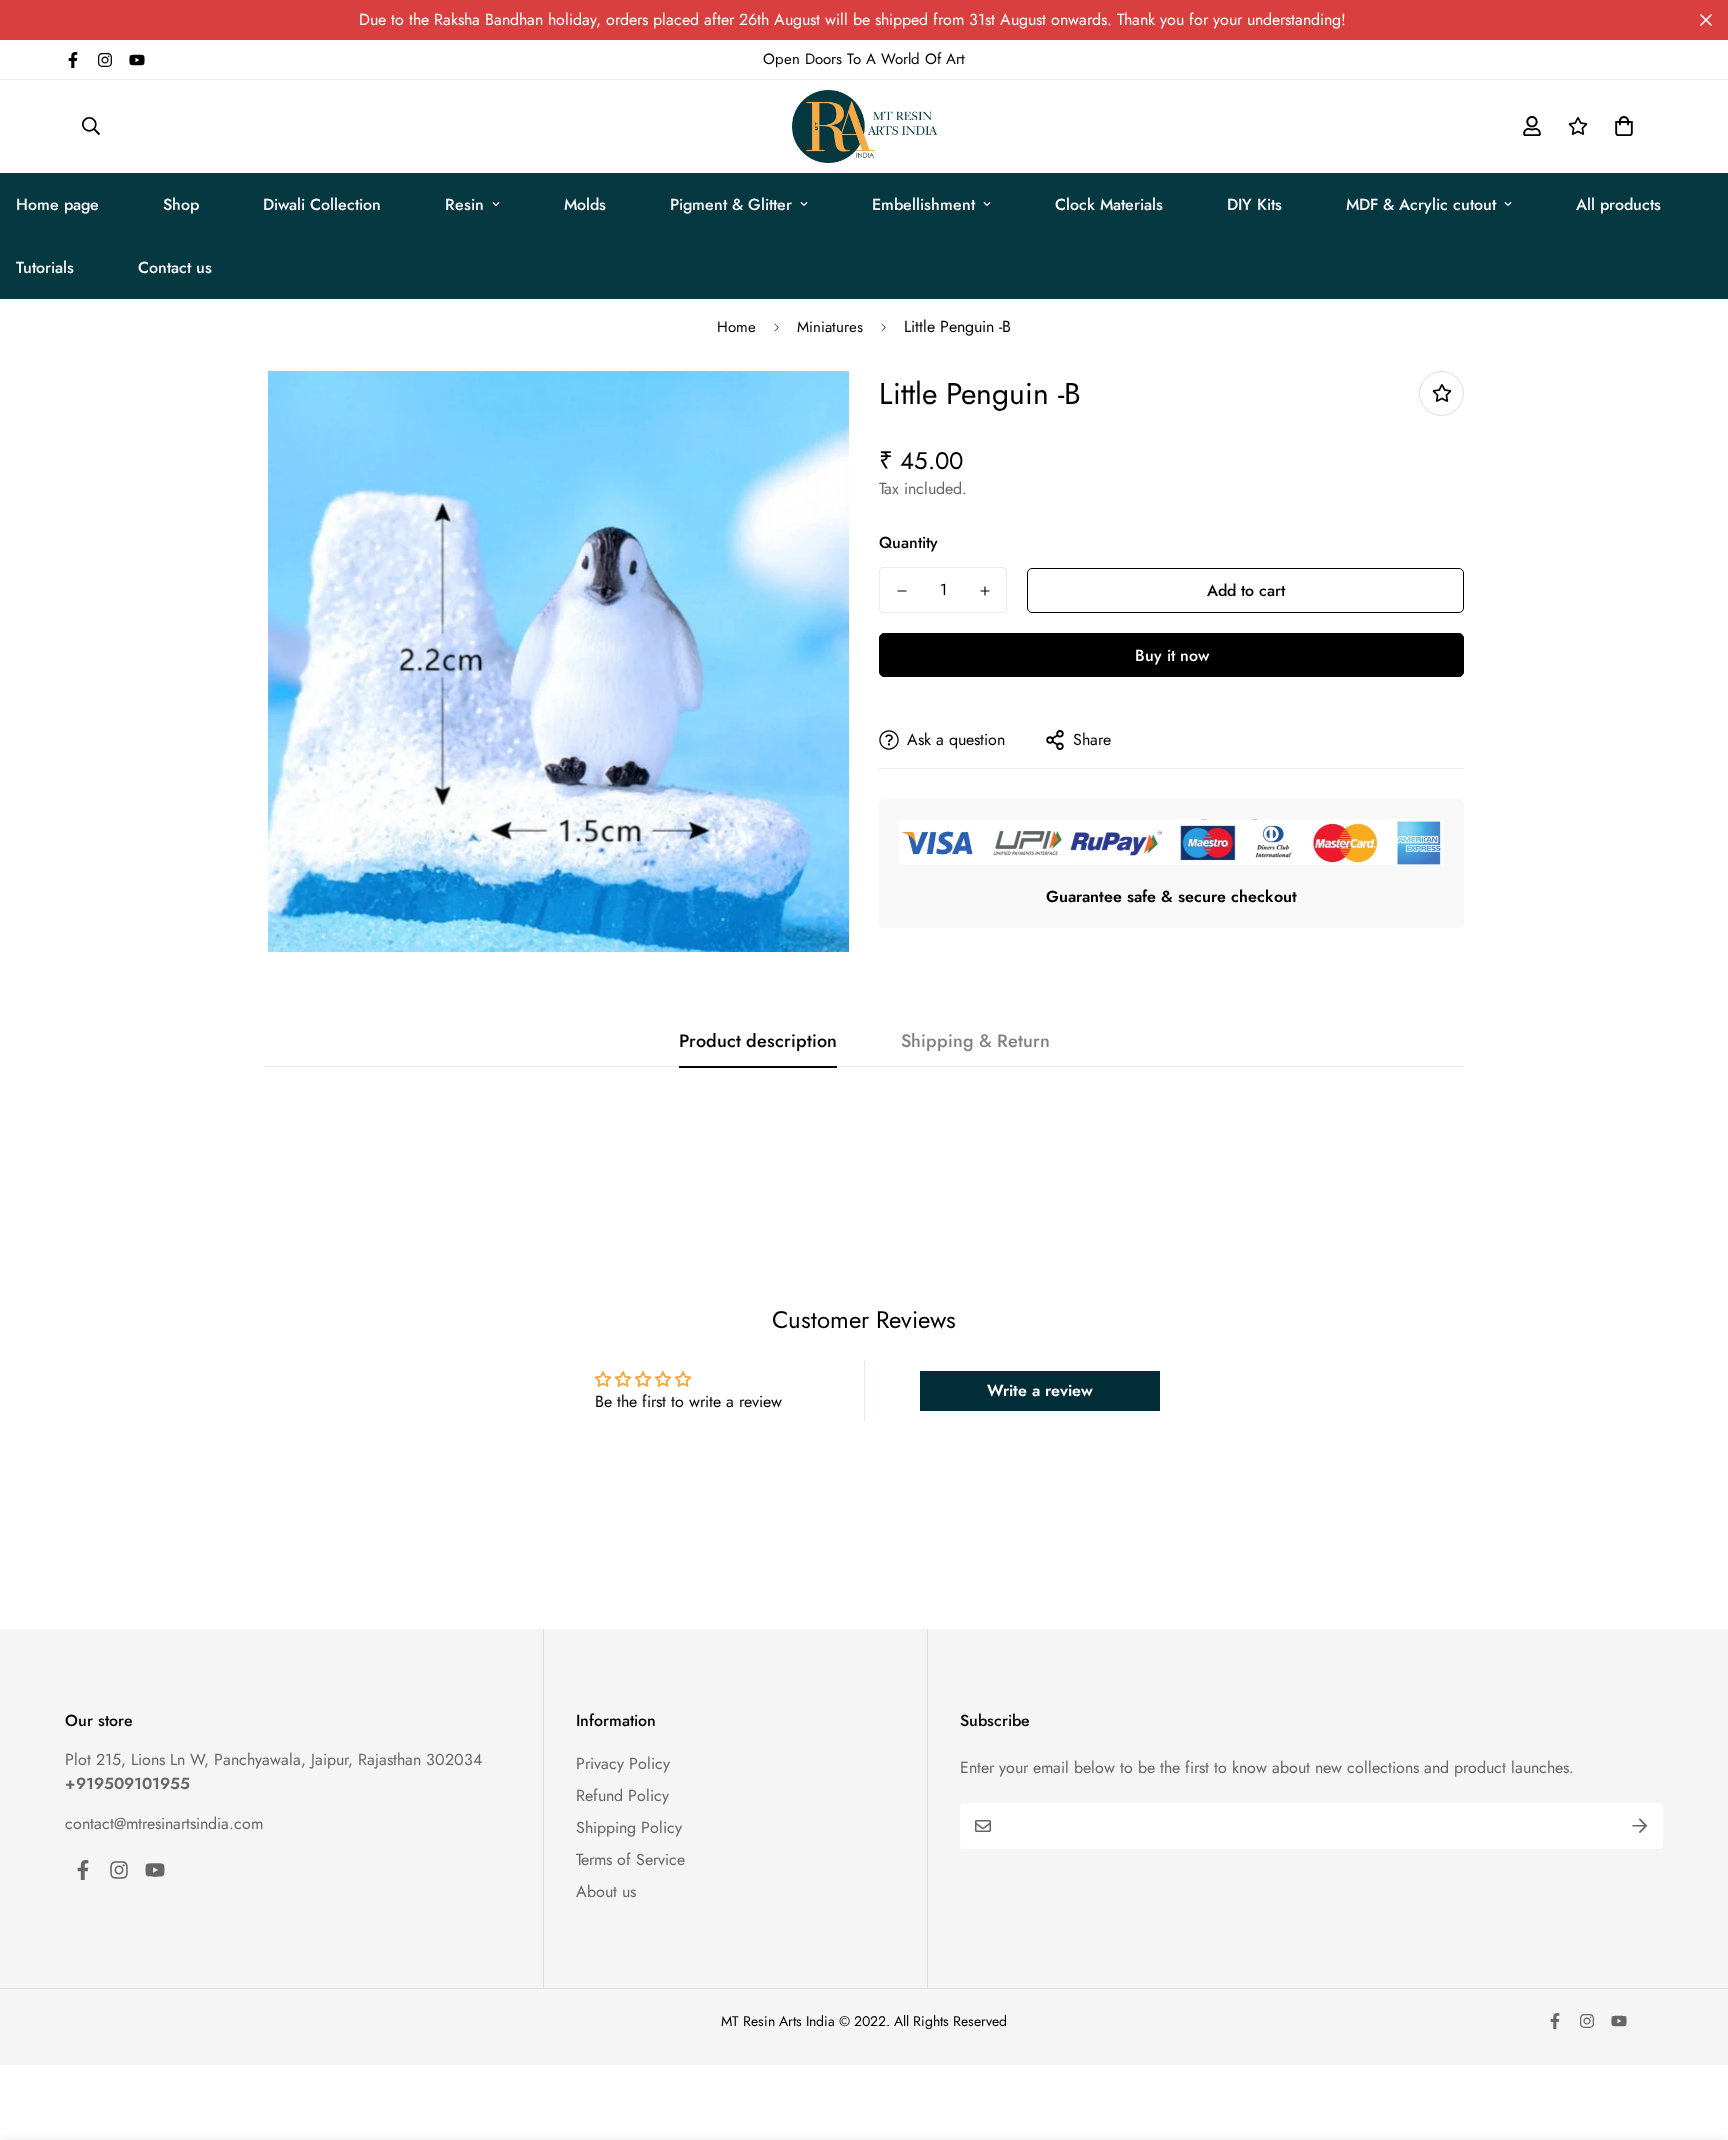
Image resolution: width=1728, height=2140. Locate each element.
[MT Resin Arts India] (864, 126)
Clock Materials (1109, 204)
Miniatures (830, 327)
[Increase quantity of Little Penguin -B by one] (984, 591)
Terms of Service (630, 1859)
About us (606, 1891)
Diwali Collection (322, 204)
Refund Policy (622, 1795)
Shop (181, 204)
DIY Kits (1254, 204)
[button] (1620, 126)
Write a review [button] (1040, 1390)
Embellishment (923, 204)
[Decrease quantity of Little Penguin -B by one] (901, 591)
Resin (464, 204)
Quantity (908, 542)
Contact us (175, 267)
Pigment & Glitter (731, 204)
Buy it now (1172, 655)
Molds (585, 204)
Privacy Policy (623, 1763)
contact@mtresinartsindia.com (164, 1823)
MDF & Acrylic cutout (1421, 204)
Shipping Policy (629, 1827)
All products (1618, 204)
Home (736, 327)
